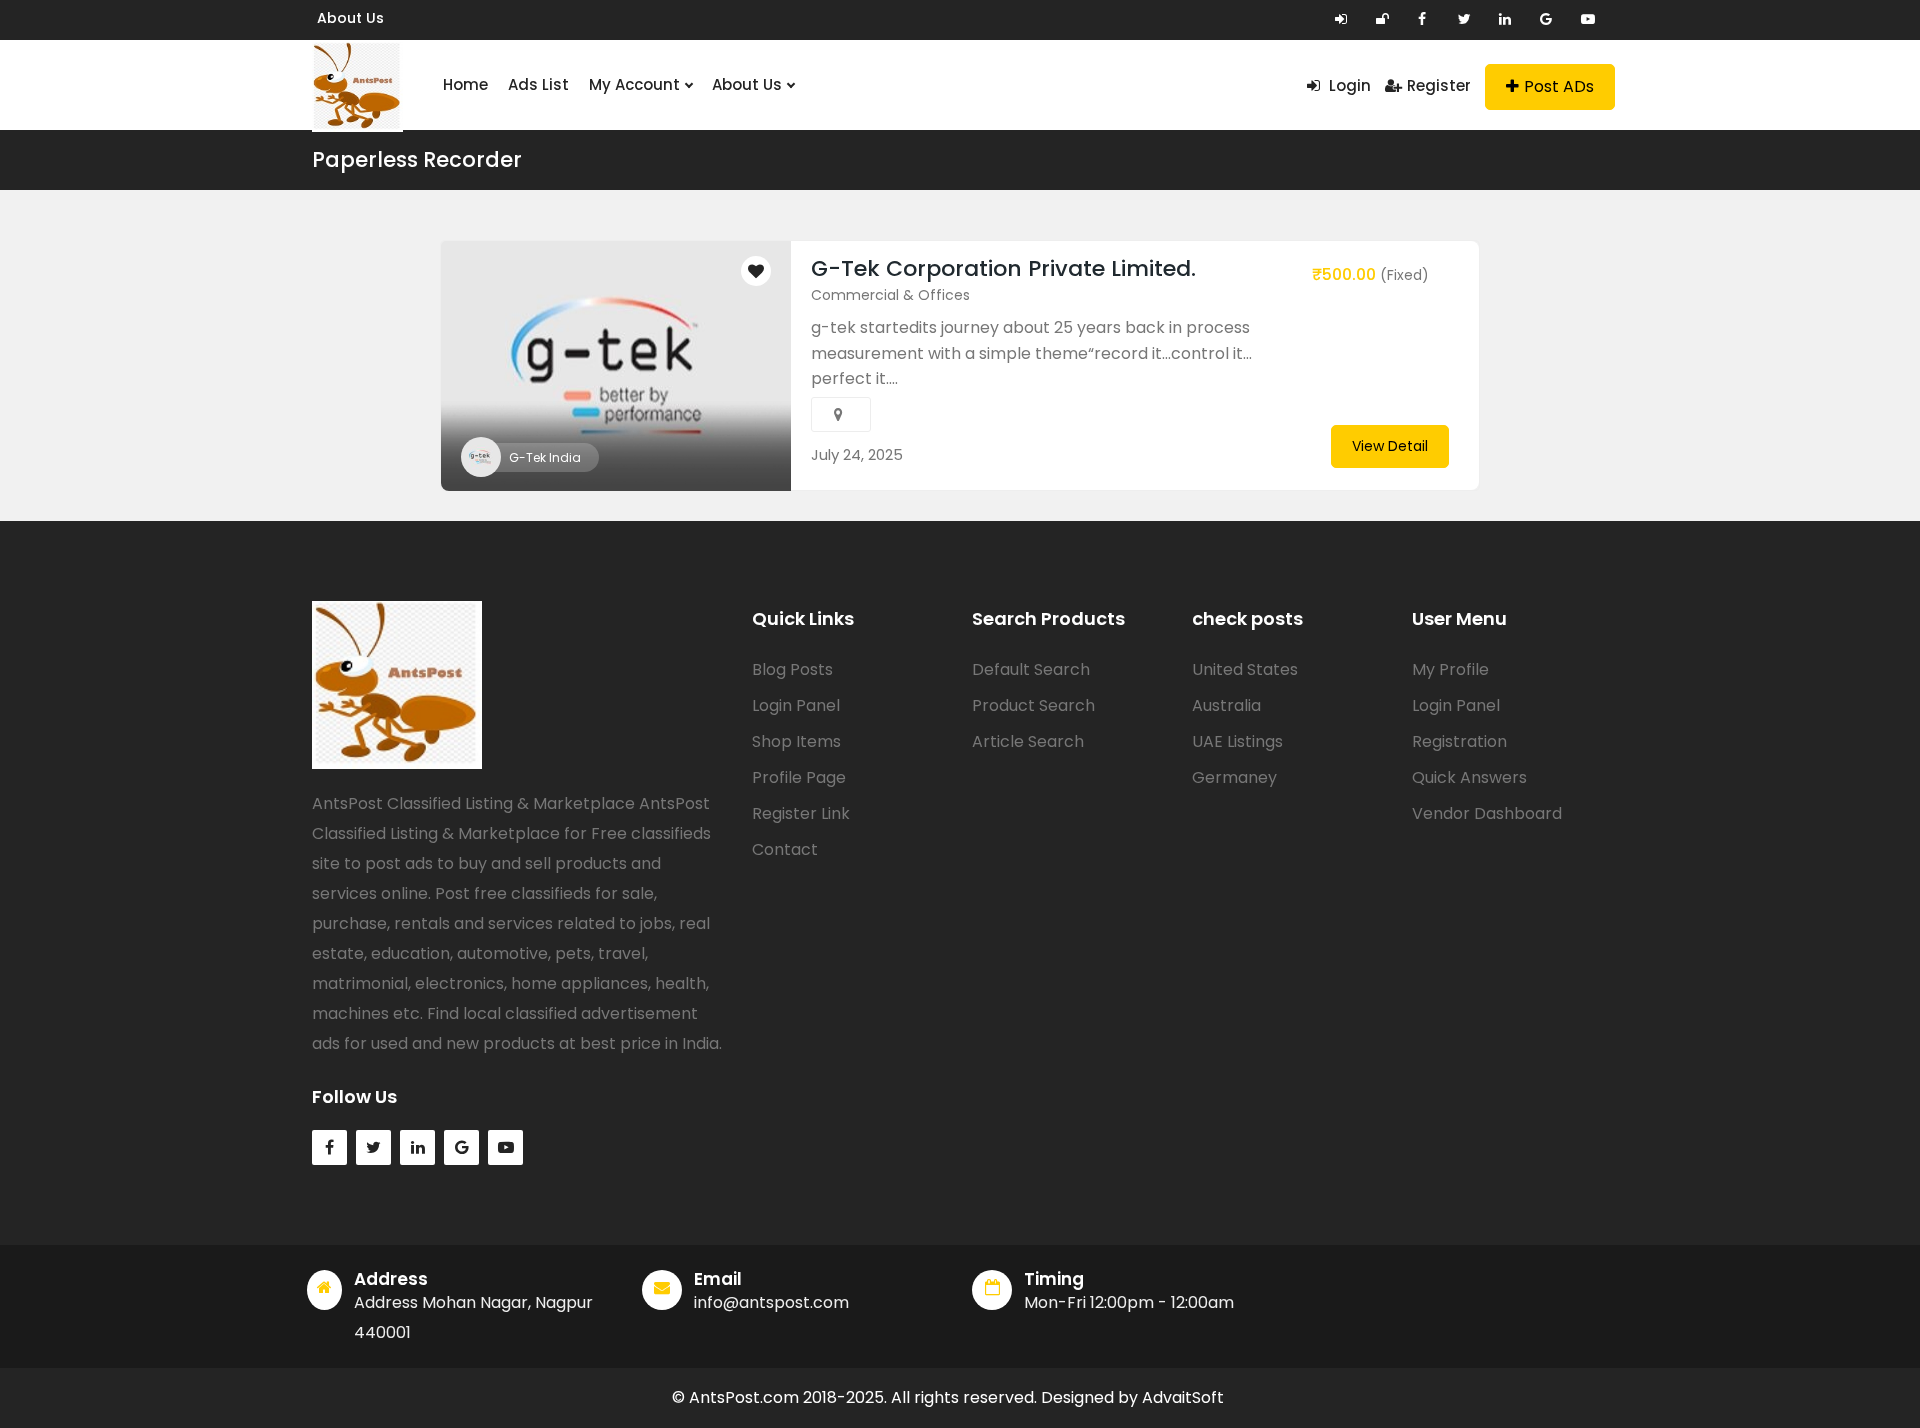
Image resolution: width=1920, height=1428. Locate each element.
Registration (1459, 741)
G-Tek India (545, 457)
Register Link (801, 813)
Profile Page (799, 777)
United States (1245, 669)
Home (465, 84)
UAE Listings (1237, 741)
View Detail (1390, 446)
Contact (785, 849)
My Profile (1450, 669)
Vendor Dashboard (1487, 813)
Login (1348, 85)
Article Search (1028, 741)
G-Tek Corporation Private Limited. (1003, 268)
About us (350, 18)
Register (1439, 85)
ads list (538, 84)
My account (636, 84)
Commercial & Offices (890, 295)
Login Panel (796, 705)
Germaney (1234, 777)
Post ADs (1559, 86)
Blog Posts (792, 669)
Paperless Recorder (417, 159)
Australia (1226, 705)
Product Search (1033, 705)
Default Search (1031, 669)
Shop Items (796, 741)
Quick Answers (1469, 777)
